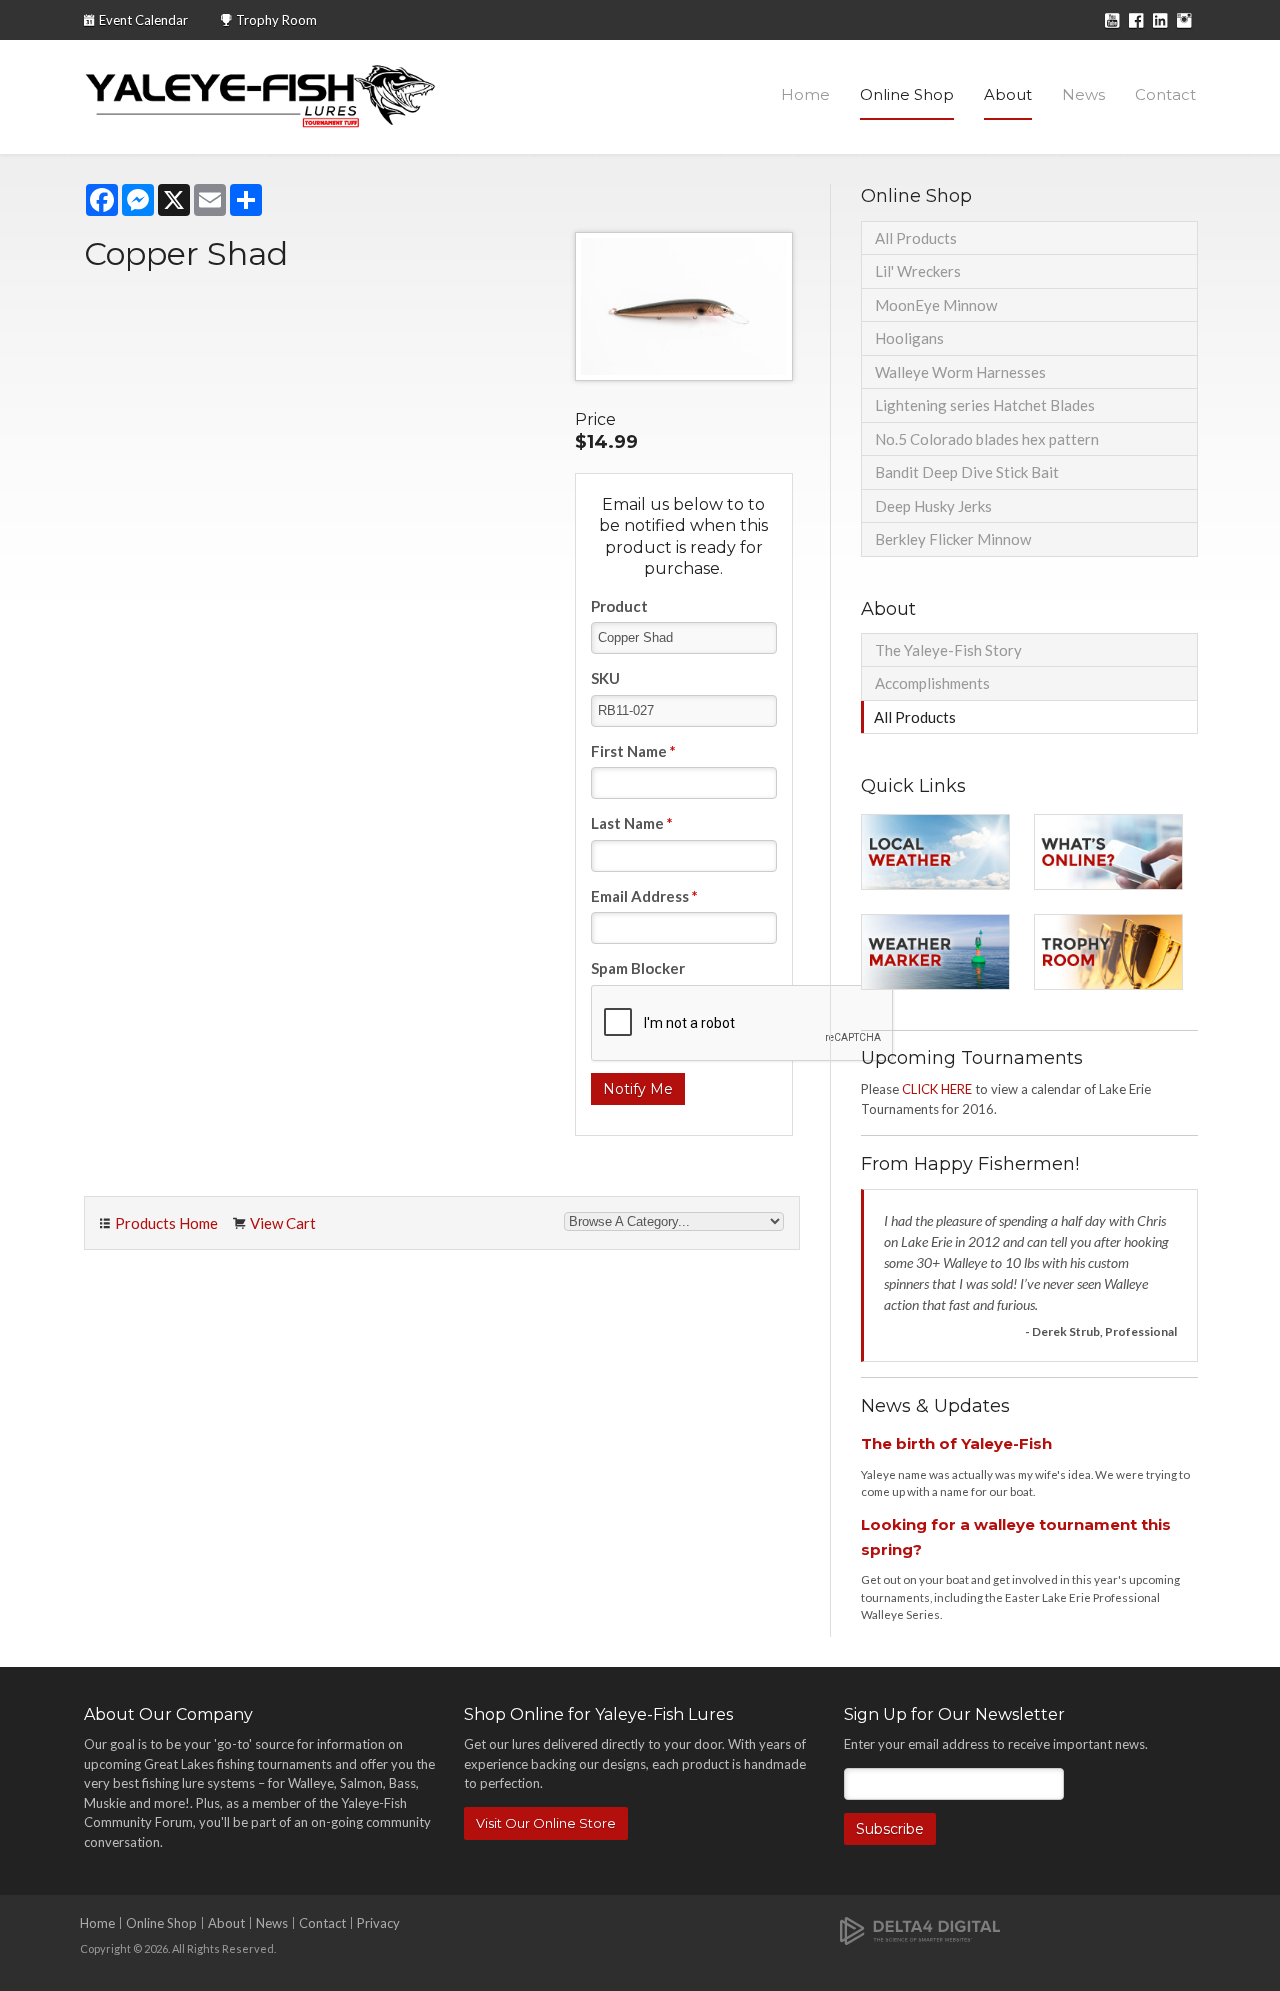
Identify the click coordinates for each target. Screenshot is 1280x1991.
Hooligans (909, 338)
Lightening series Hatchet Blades (985, 405)
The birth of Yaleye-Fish (956, 1443)
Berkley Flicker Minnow (953, 539)
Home (805, 94)
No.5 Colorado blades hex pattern (987, 439)
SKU (605, 678)
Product (619, 606)
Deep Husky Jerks (933, 506)
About (1008, 94)
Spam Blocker (638, 968)
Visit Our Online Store (546, 1823)
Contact (1165, 94)
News (1083, 94)
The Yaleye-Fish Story (948, 650)
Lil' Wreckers (918, 271)
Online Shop (907, 94)
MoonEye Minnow (936, 305)
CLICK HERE (937, 1089)
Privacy (378, 1923)
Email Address (644, 896)
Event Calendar (143, 20)
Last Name (632, 823)
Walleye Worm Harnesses (960, 372)
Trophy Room (276, 20)
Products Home (166, 1223)
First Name (633, 751)
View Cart (283, 1223)
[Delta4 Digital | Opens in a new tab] (920, 1929)
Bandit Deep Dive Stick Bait (967, 472)
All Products (916, 238)
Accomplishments (932, 683)
